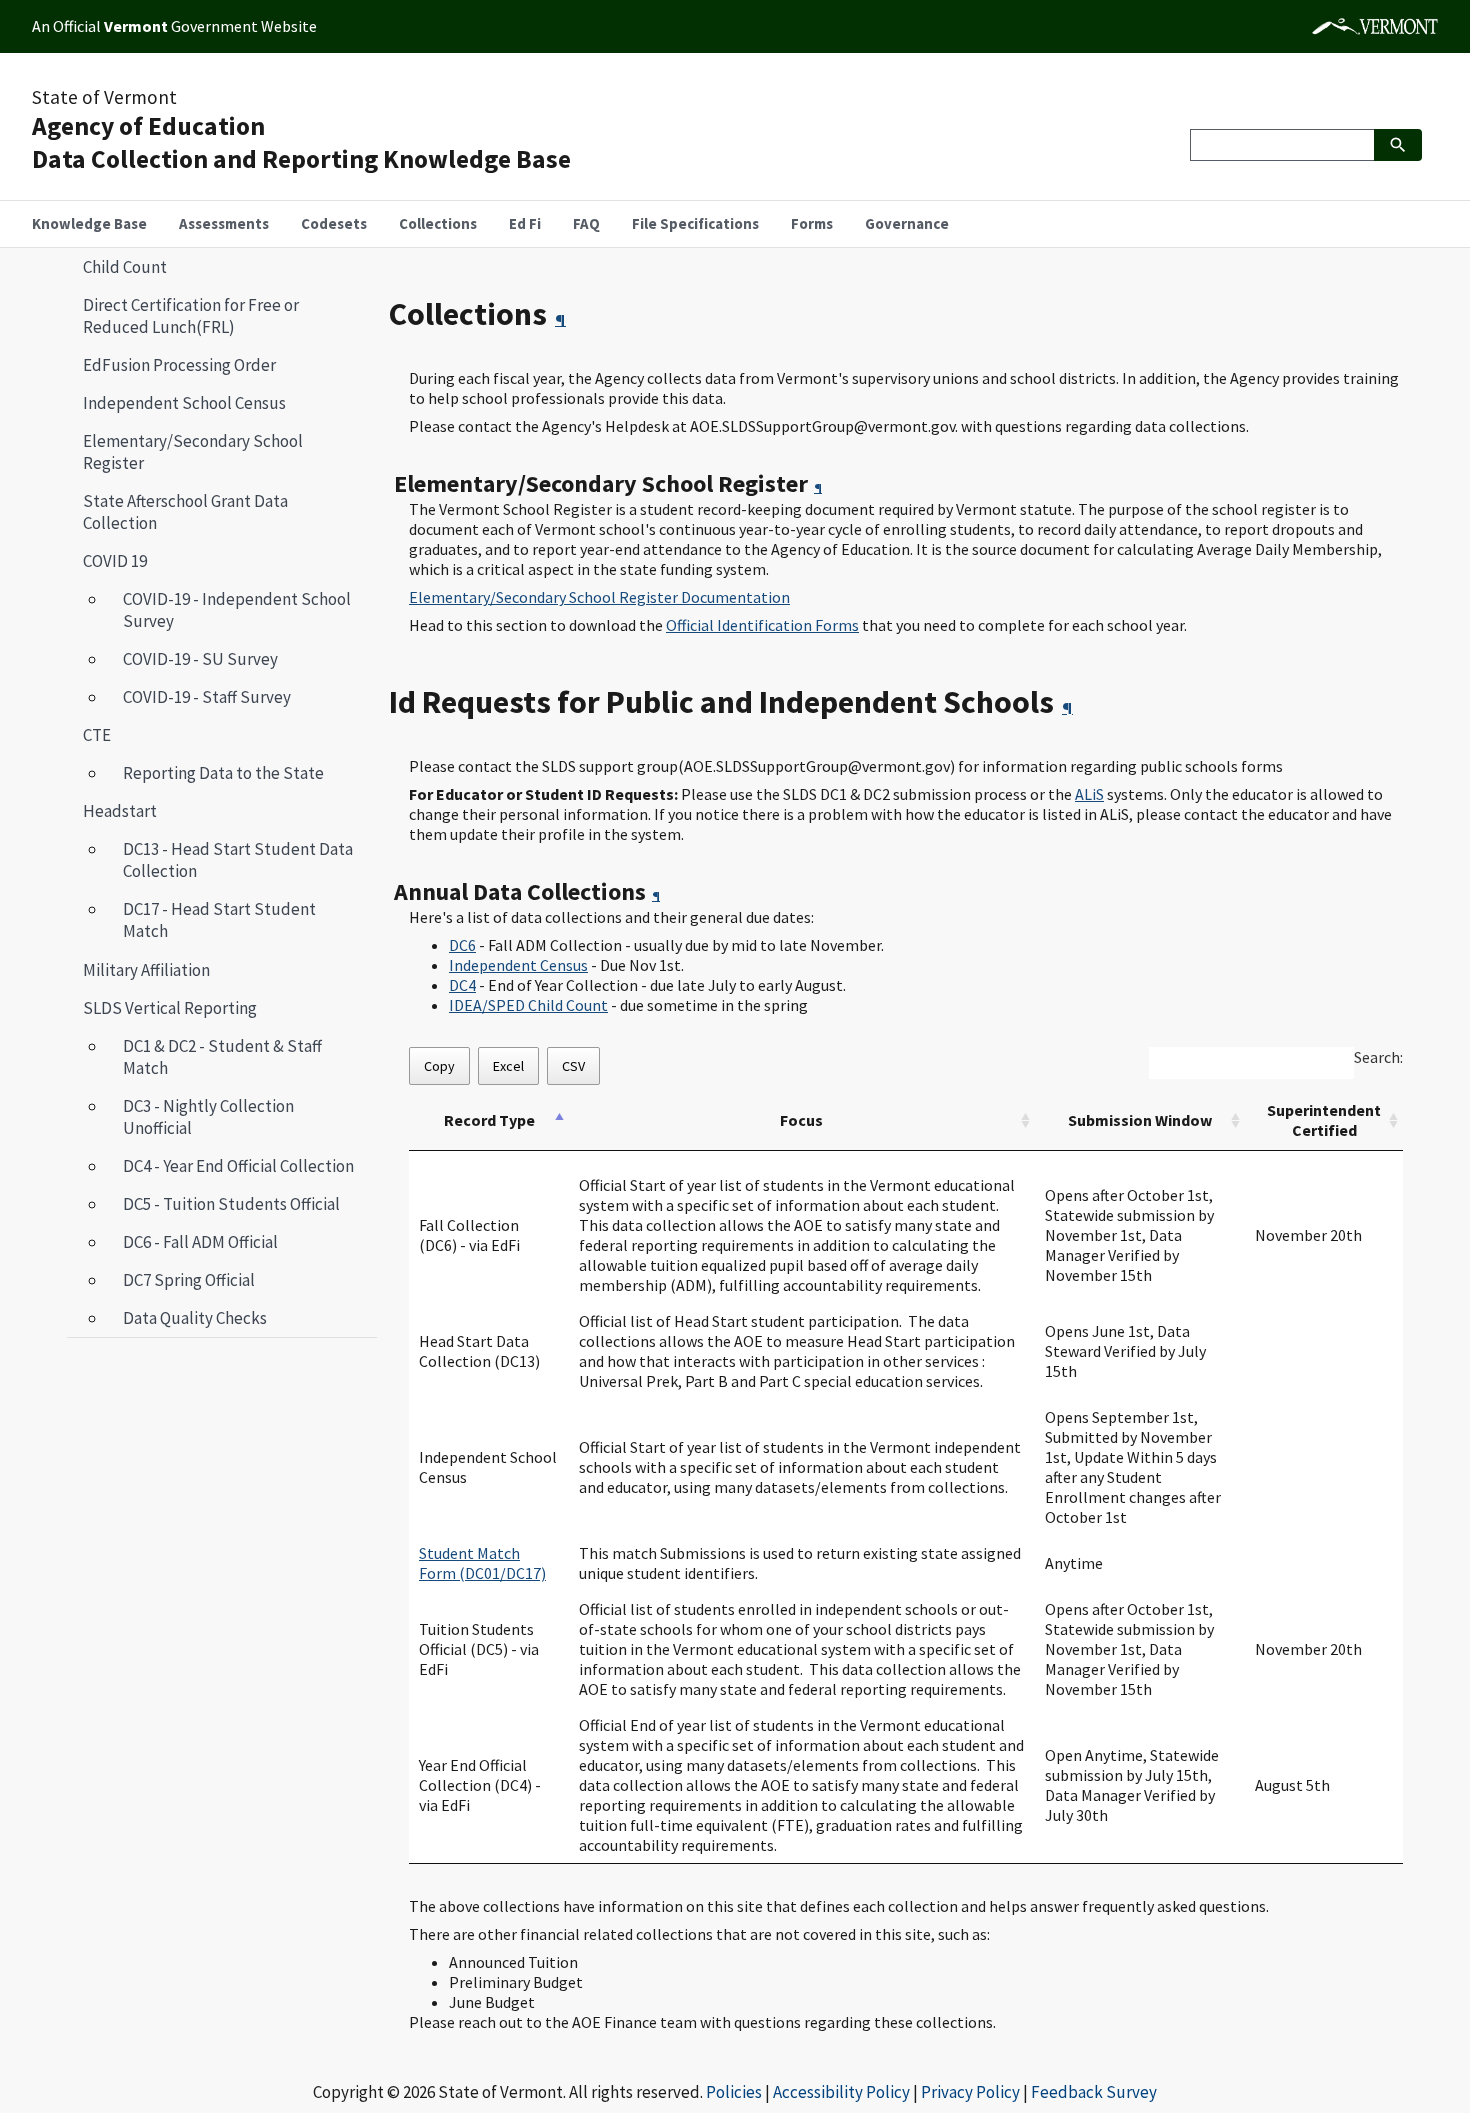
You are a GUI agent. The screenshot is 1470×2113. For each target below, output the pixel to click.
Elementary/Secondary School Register (193, 452)
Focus (801, 1120)
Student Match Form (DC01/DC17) (482, 1563)
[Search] (1398, 145)
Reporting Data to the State (223, 773)
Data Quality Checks (195, 1318)
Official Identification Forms (762, 625)
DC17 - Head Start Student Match (219, 920)
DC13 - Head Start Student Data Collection (238, 860)
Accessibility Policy (841, 2092)
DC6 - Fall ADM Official (200, 1242)
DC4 (462, 985)
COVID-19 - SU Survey (200, 659)
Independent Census (518, 965)
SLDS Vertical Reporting (170, 1008)
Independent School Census (184, 403)
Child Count (125, 267)
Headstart (120, 811)
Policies (734, 2092)
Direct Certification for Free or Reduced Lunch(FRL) (191, 316)
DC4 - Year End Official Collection (238, 1166)
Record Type (489, 1120)
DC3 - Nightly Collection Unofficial (208, 1117)
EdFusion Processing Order (179, 365)
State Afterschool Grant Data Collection (185, 512)
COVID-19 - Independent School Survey (237, 610)
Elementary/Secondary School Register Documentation (599, 597)
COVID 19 (115, 561)
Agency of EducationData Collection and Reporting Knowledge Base (301, 142)
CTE (97, 735)
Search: (1378, 1057)
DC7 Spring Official (189, 1280)
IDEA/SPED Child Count (528, 1005)
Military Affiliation (146, 970)
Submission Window (1140, 1120)
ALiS (1089, 794)
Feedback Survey (1094, 2092)
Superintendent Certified (1324, 1120)
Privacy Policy (970, 2092)
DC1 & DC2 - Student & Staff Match (222, 1057)
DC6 (462, 945)
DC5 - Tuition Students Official (231, 1204)
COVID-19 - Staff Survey (207, 697)
